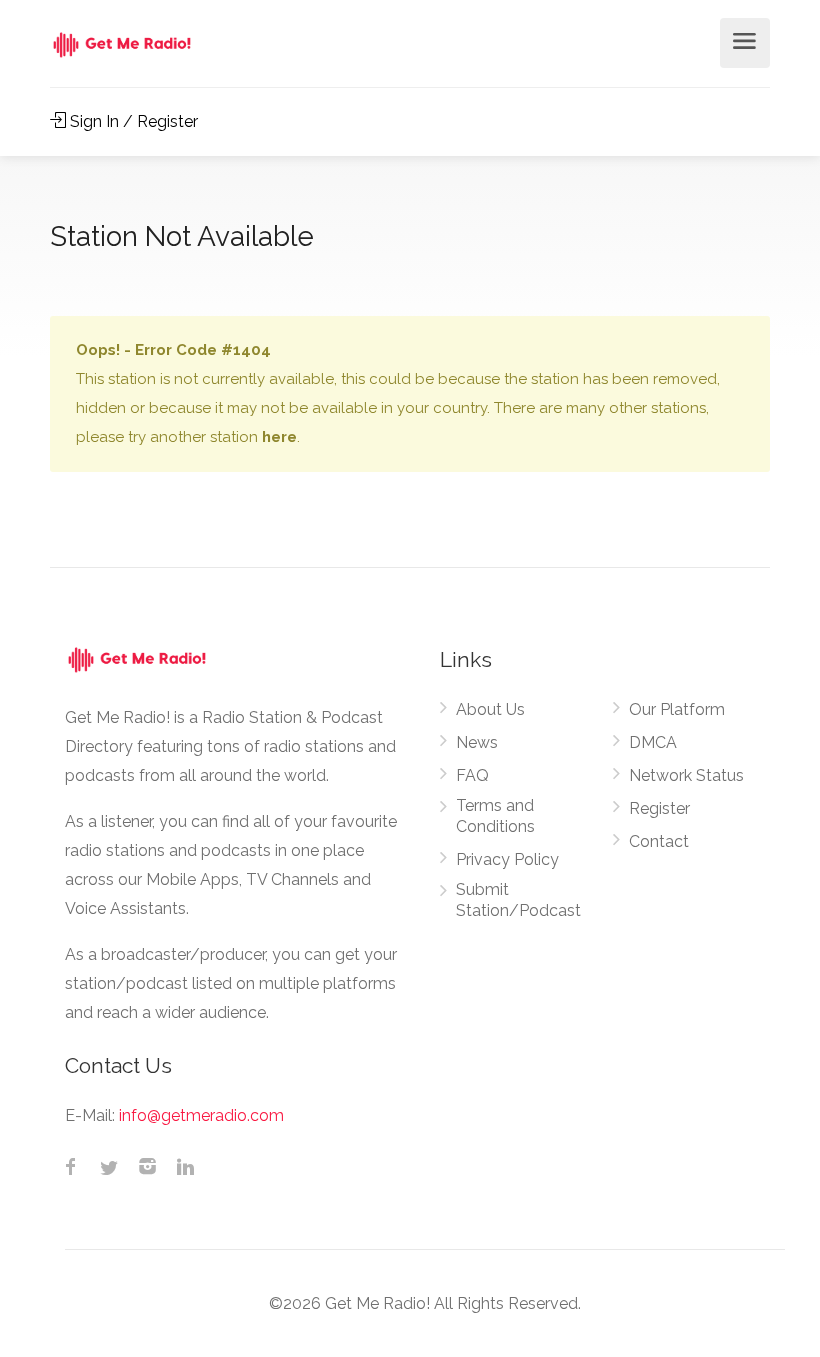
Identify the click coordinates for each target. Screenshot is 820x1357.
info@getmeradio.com (201, 1115)
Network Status (686, 775)
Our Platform (677, 709)
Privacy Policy (507, 859)
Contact (659, 841)
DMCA (653, 742)
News (477, 742)
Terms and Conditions (495, 816)
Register (659, 808)
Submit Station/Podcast (518, 900)
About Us (490, 709)
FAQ (472, 775)
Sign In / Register (132, 121)
